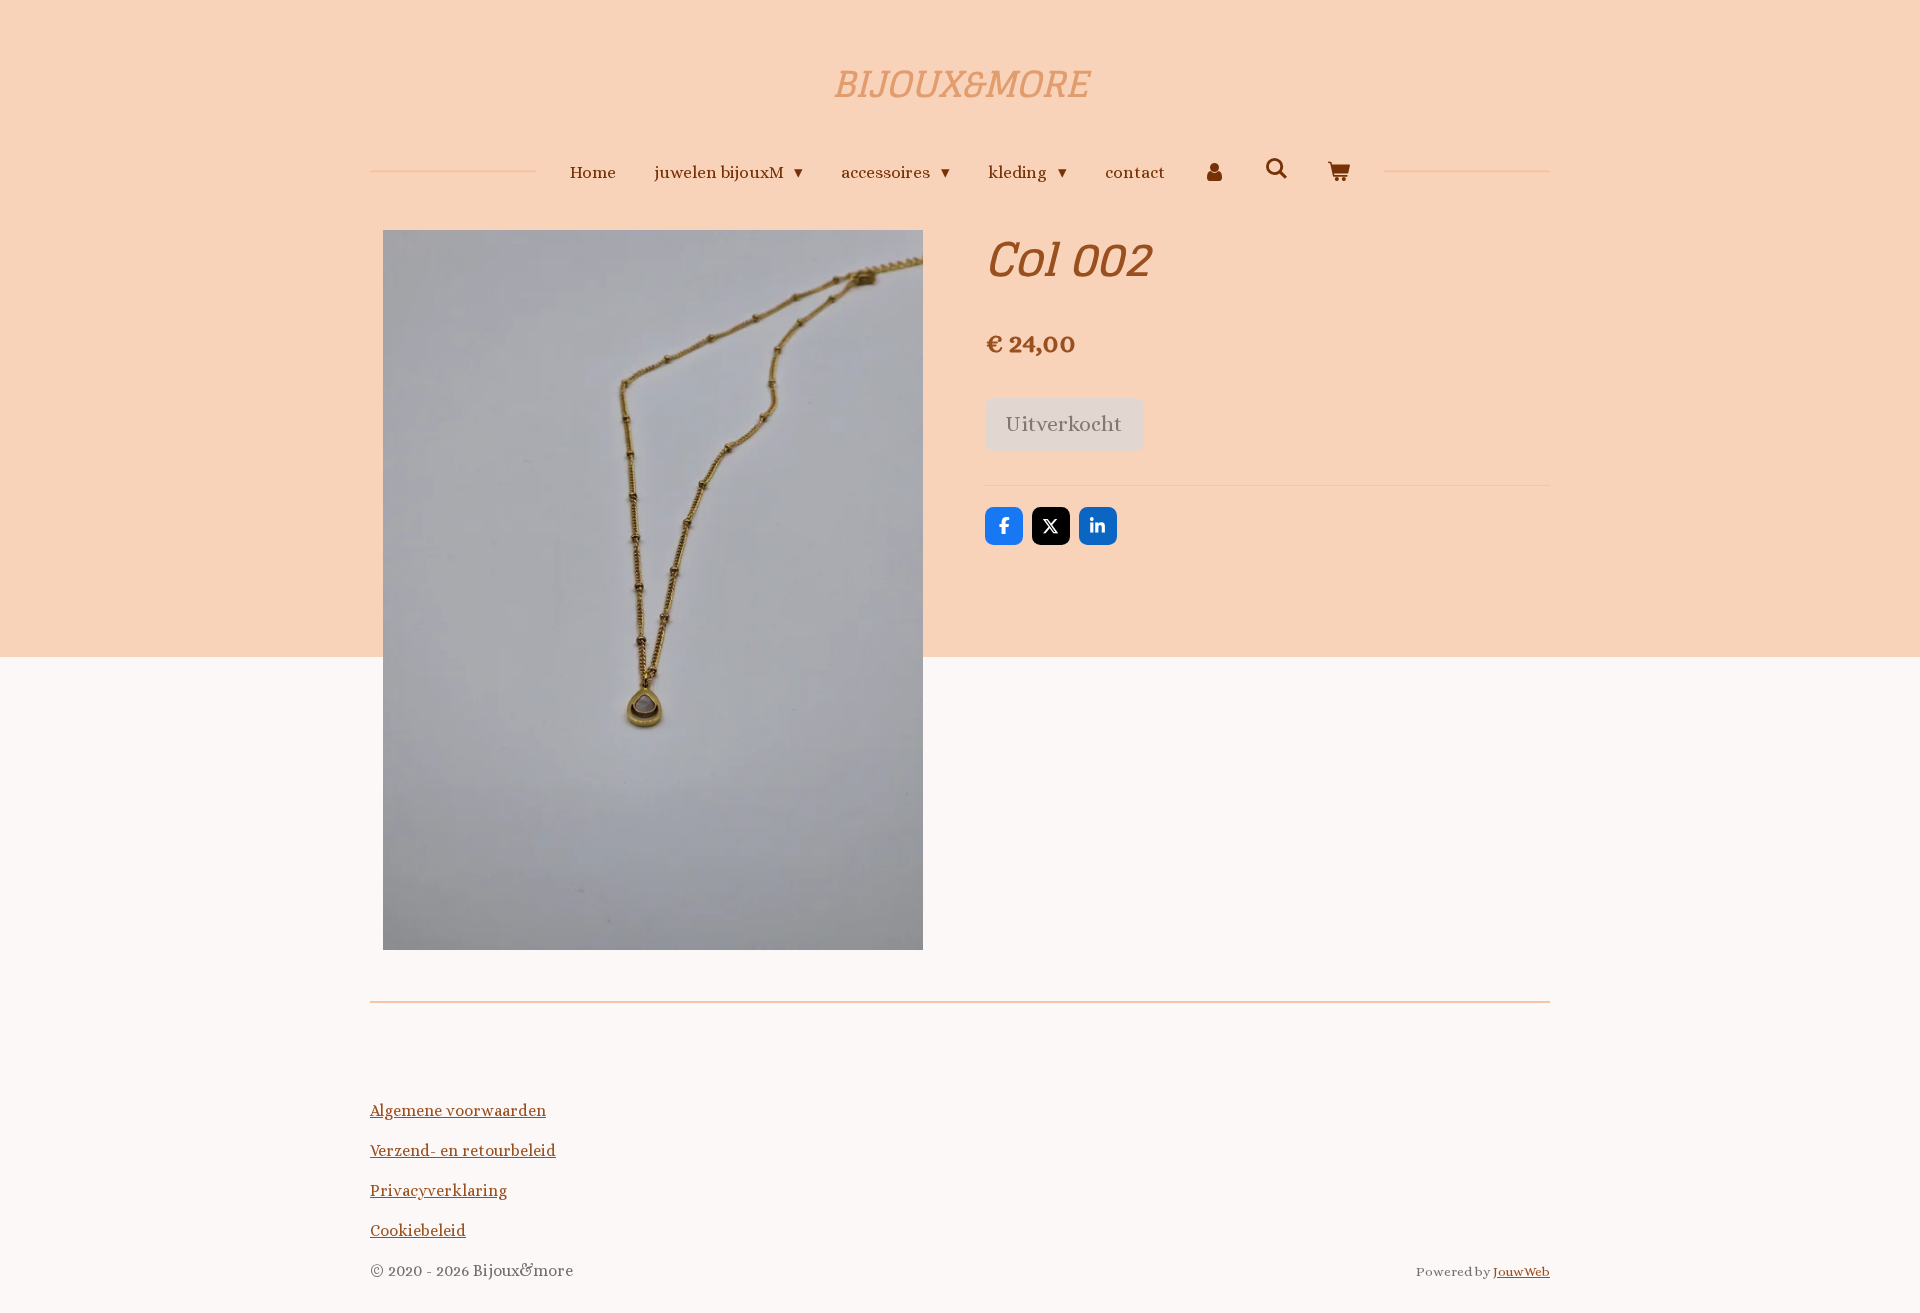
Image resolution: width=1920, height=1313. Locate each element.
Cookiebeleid (418, 1230)
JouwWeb (1521, 1271)
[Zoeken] (1277, 169)
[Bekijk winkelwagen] (1339, 173)
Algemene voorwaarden (458, 1110)
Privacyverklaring (438, 1190)
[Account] (1215, 173)
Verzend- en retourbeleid (463, 1150)
